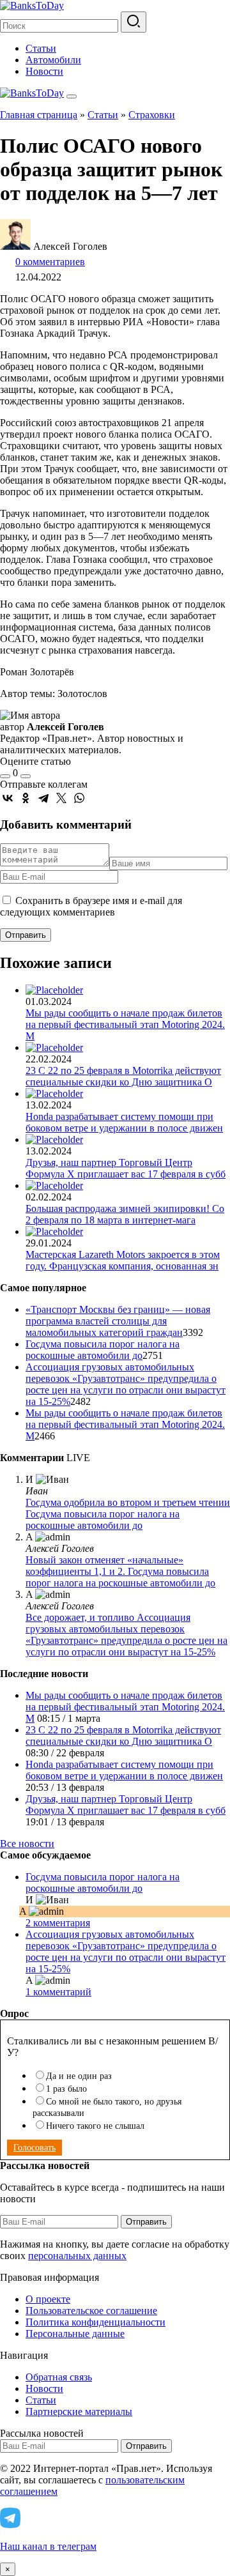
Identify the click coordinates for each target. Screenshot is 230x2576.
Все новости (27, 1844)
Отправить (146, 2222)
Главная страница (39, 115)
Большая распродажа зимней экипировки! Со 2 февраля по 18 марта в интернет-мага (125, 1214)
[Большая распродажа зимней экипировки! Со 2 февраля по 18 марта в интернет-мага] (54, 1185)
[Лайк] (5, 776)
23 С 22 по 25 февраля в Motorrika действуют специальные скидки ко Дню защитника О (123, 1076)
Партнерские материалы (79, 2411)
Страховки (152, 115)
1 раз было (66, 2089)
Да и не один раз (79, 2076)
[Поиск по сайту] (134, 22)
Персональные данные (75, 2334)
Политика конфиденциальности (96, 2322)
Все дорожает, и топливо (81, 1617)
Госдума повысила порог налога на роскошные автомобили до (103, 1350)
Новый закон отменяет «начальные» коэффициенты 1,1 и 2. (104, 1566)
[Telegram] (43, 798)
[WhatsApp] (79, 798)
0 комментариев (50, 262)
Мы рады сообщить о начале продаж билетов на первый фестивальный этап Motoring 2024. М (125, 1024)
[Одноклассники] (26, 798)
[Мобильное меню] (72, 96)
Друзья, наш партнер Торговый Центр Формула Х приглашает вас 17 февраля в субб (126, 1168)
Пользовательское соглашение (91, 2311)
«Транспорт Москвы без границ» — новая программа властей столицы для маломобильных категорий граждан (118, 1321)
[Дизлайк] (26, 776)
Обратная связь (59, 2377)
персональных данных (77, 2256)
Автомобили (53, 60)
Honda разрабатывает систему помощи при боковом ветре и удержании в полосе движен (124, 1122)
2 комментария (58, 1923)
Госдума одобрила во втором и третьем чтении (128, 1502)
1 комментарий (58, 1992)
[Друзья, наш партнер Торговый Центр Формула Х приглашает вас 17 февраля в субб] (54, 1139)
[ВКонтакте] (8, 798)
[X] (61, 798)
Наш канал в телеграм (48, 2546)
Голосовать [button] (34, 2148)
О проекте (48, 2299)
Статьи (41, 48)
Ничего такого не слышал (95, 2126)
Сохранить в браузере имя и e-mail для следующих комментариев (91, 906)
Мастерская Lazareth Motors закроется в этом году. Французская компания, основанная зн (123, 1260)
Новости (44, 71)
